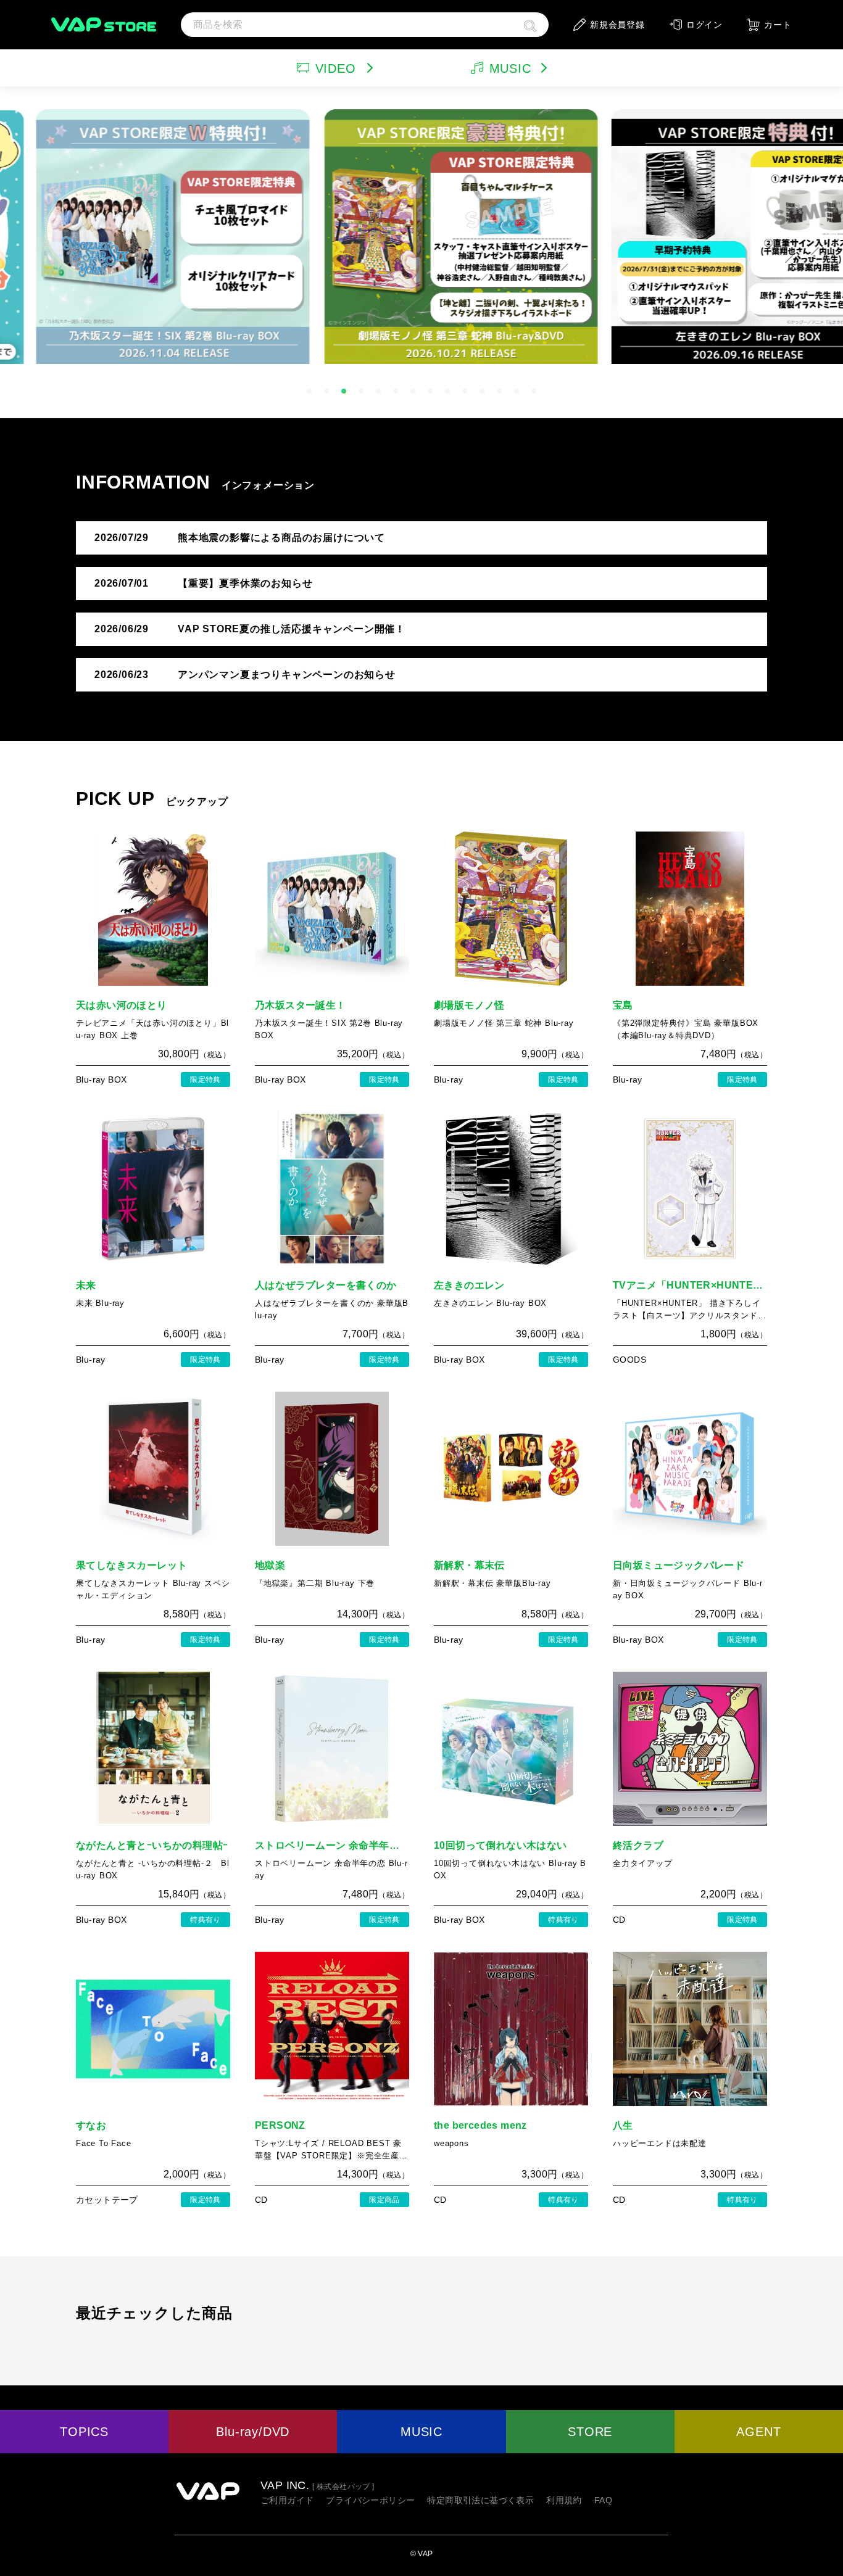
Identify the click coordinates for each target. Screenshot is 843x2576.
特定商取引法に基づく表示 (480, 2500)
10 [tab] (465, 391)
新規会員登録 (617, 25)
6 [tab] (396, 391)
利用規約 (564, 2500)
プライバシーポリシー (370, 2500)
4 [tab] (361, 391)
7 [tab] (413, 391)
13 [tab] (517, 391)
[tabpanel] (422, 234)
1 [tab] (309, 391)
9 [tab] (447, 391)
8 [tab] (430, 391)
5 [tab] (378, 391)
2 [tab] (326, 391)
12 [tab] (499, 391)
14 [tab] (534, 391)
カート (778, 25)
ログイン (704, 25)
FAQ (603, 2500)
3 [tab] (344, 391)
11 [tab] (482, 391)
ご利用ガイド (287, 2500)
